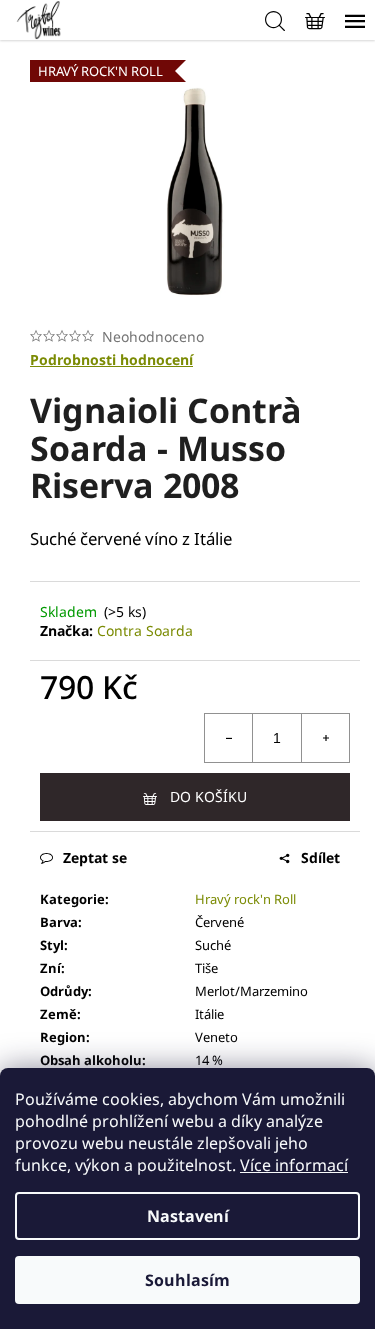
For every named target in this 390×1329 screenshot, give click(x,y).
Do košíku (208, 796)
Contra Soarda (145, 630)
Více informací (294, 1165)
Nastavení (188, 1216)
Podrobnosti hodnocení (111, 359)
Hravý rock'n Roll (245, 899)
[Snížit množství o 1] (229, 738)
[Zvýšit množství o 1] (325, 738)
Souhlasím (187, 1280)
